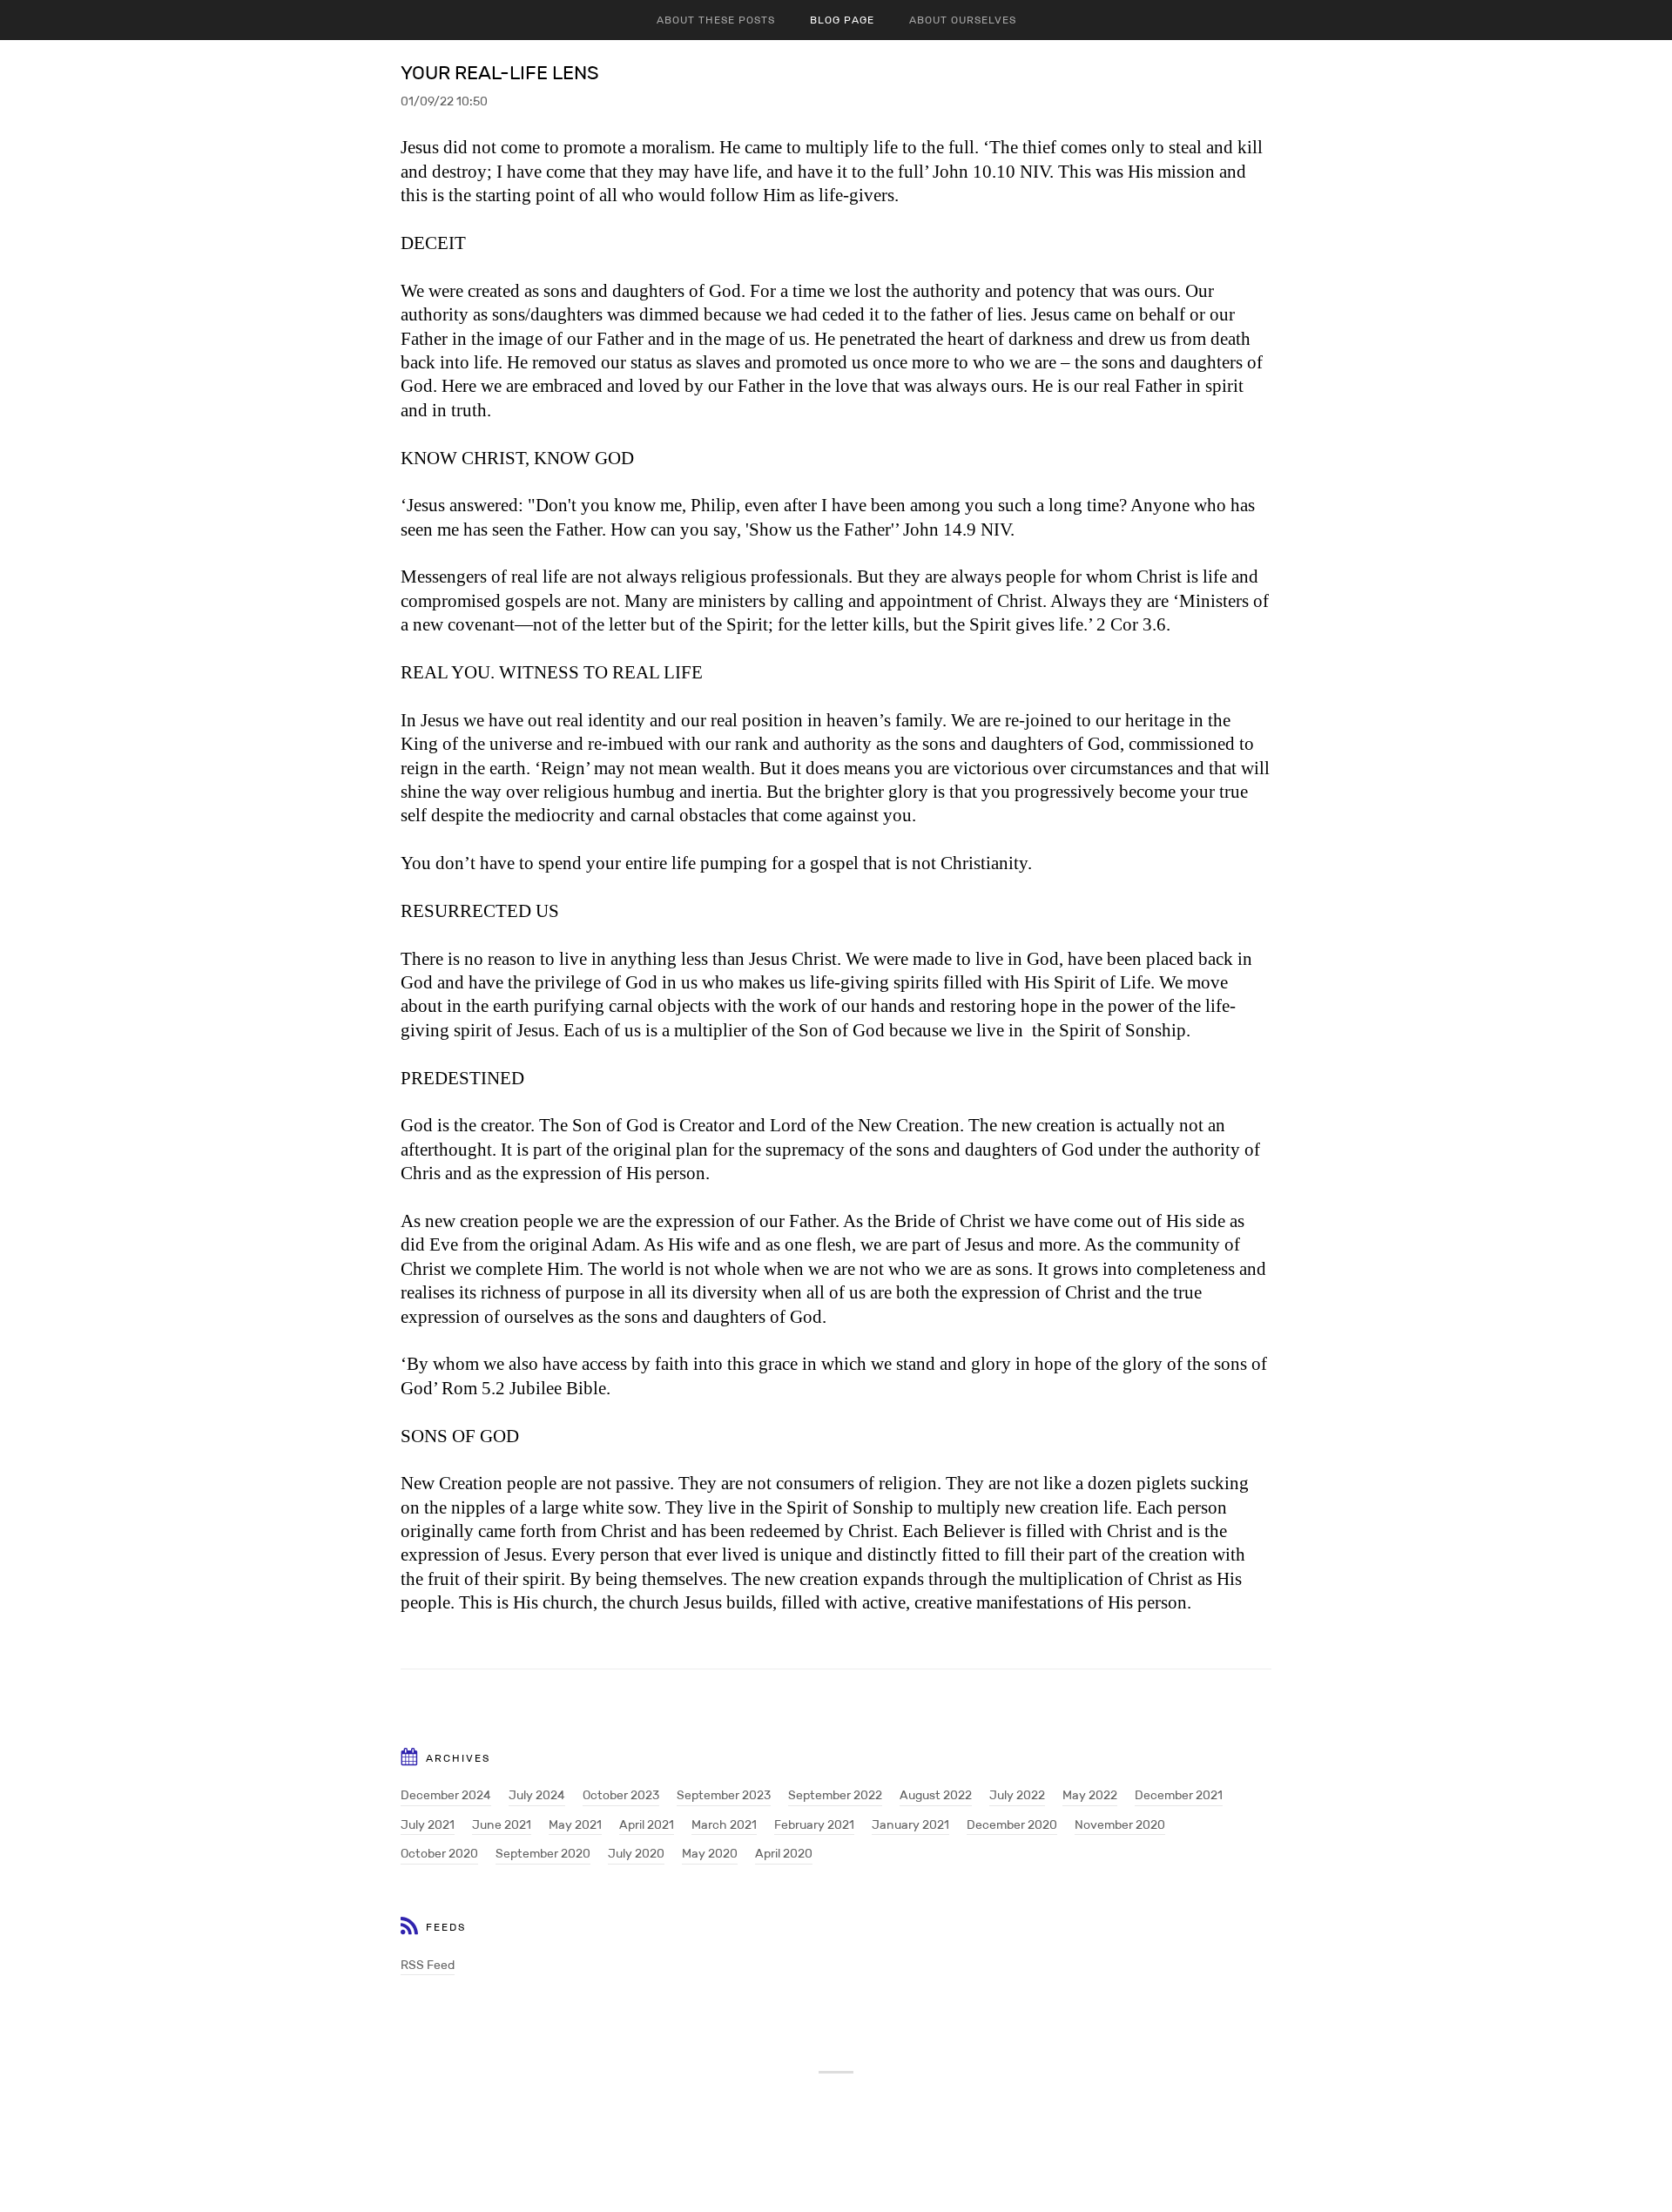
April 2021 (647, 1824)
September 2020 (543, 1853)
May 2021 (575, 1824)
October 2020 (439, 1853)
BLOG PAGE (842, 20)
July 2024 (537, 1795)
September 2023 (724, 1795)
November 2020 (1120, 1824)
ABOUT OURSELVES (963, 20)
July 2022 (1017, 1795)
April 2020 (784, 1853)
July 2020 (636, 1853)
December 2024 (446, 1795)
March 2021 (724, 1824)
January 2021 (910, 1824)
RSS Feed (428, 1965)
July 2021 (428, 1824)
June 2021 (502, 1824)
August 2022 (936, 1795)
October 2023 (621, 1795)
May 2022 (1090, 1795)
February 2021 (814, 1824)
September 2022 (835, 1795)
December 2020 (1012, 1824)
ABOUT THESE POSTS (716, 20)
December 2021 (1179, 1795)
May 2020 (710, 1853)
